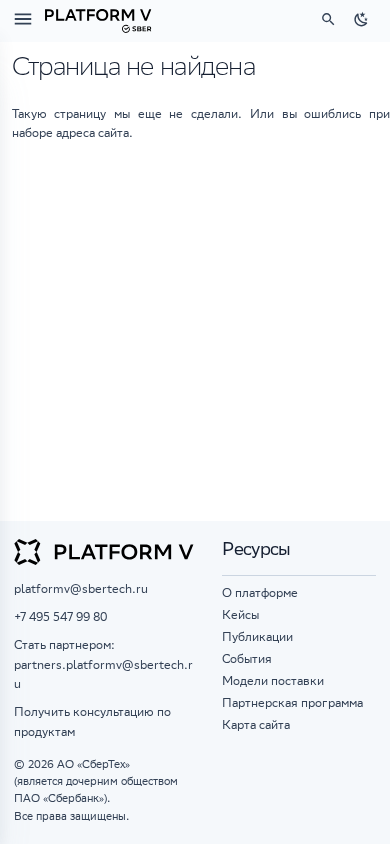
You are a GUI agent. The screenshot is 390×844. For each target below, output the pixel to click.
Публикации (257, 638)
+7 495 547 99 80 (60, 618)
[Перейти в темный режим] (362, 19)
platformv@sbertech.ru (81, 590)
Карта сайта (256, 726)
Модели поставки (273, 682)
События (247, 660)
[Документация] (98, 19)
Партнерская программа (292, 704)
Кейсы (240, 616)
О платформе (260, 594)
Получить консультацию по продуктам (92, 723)
